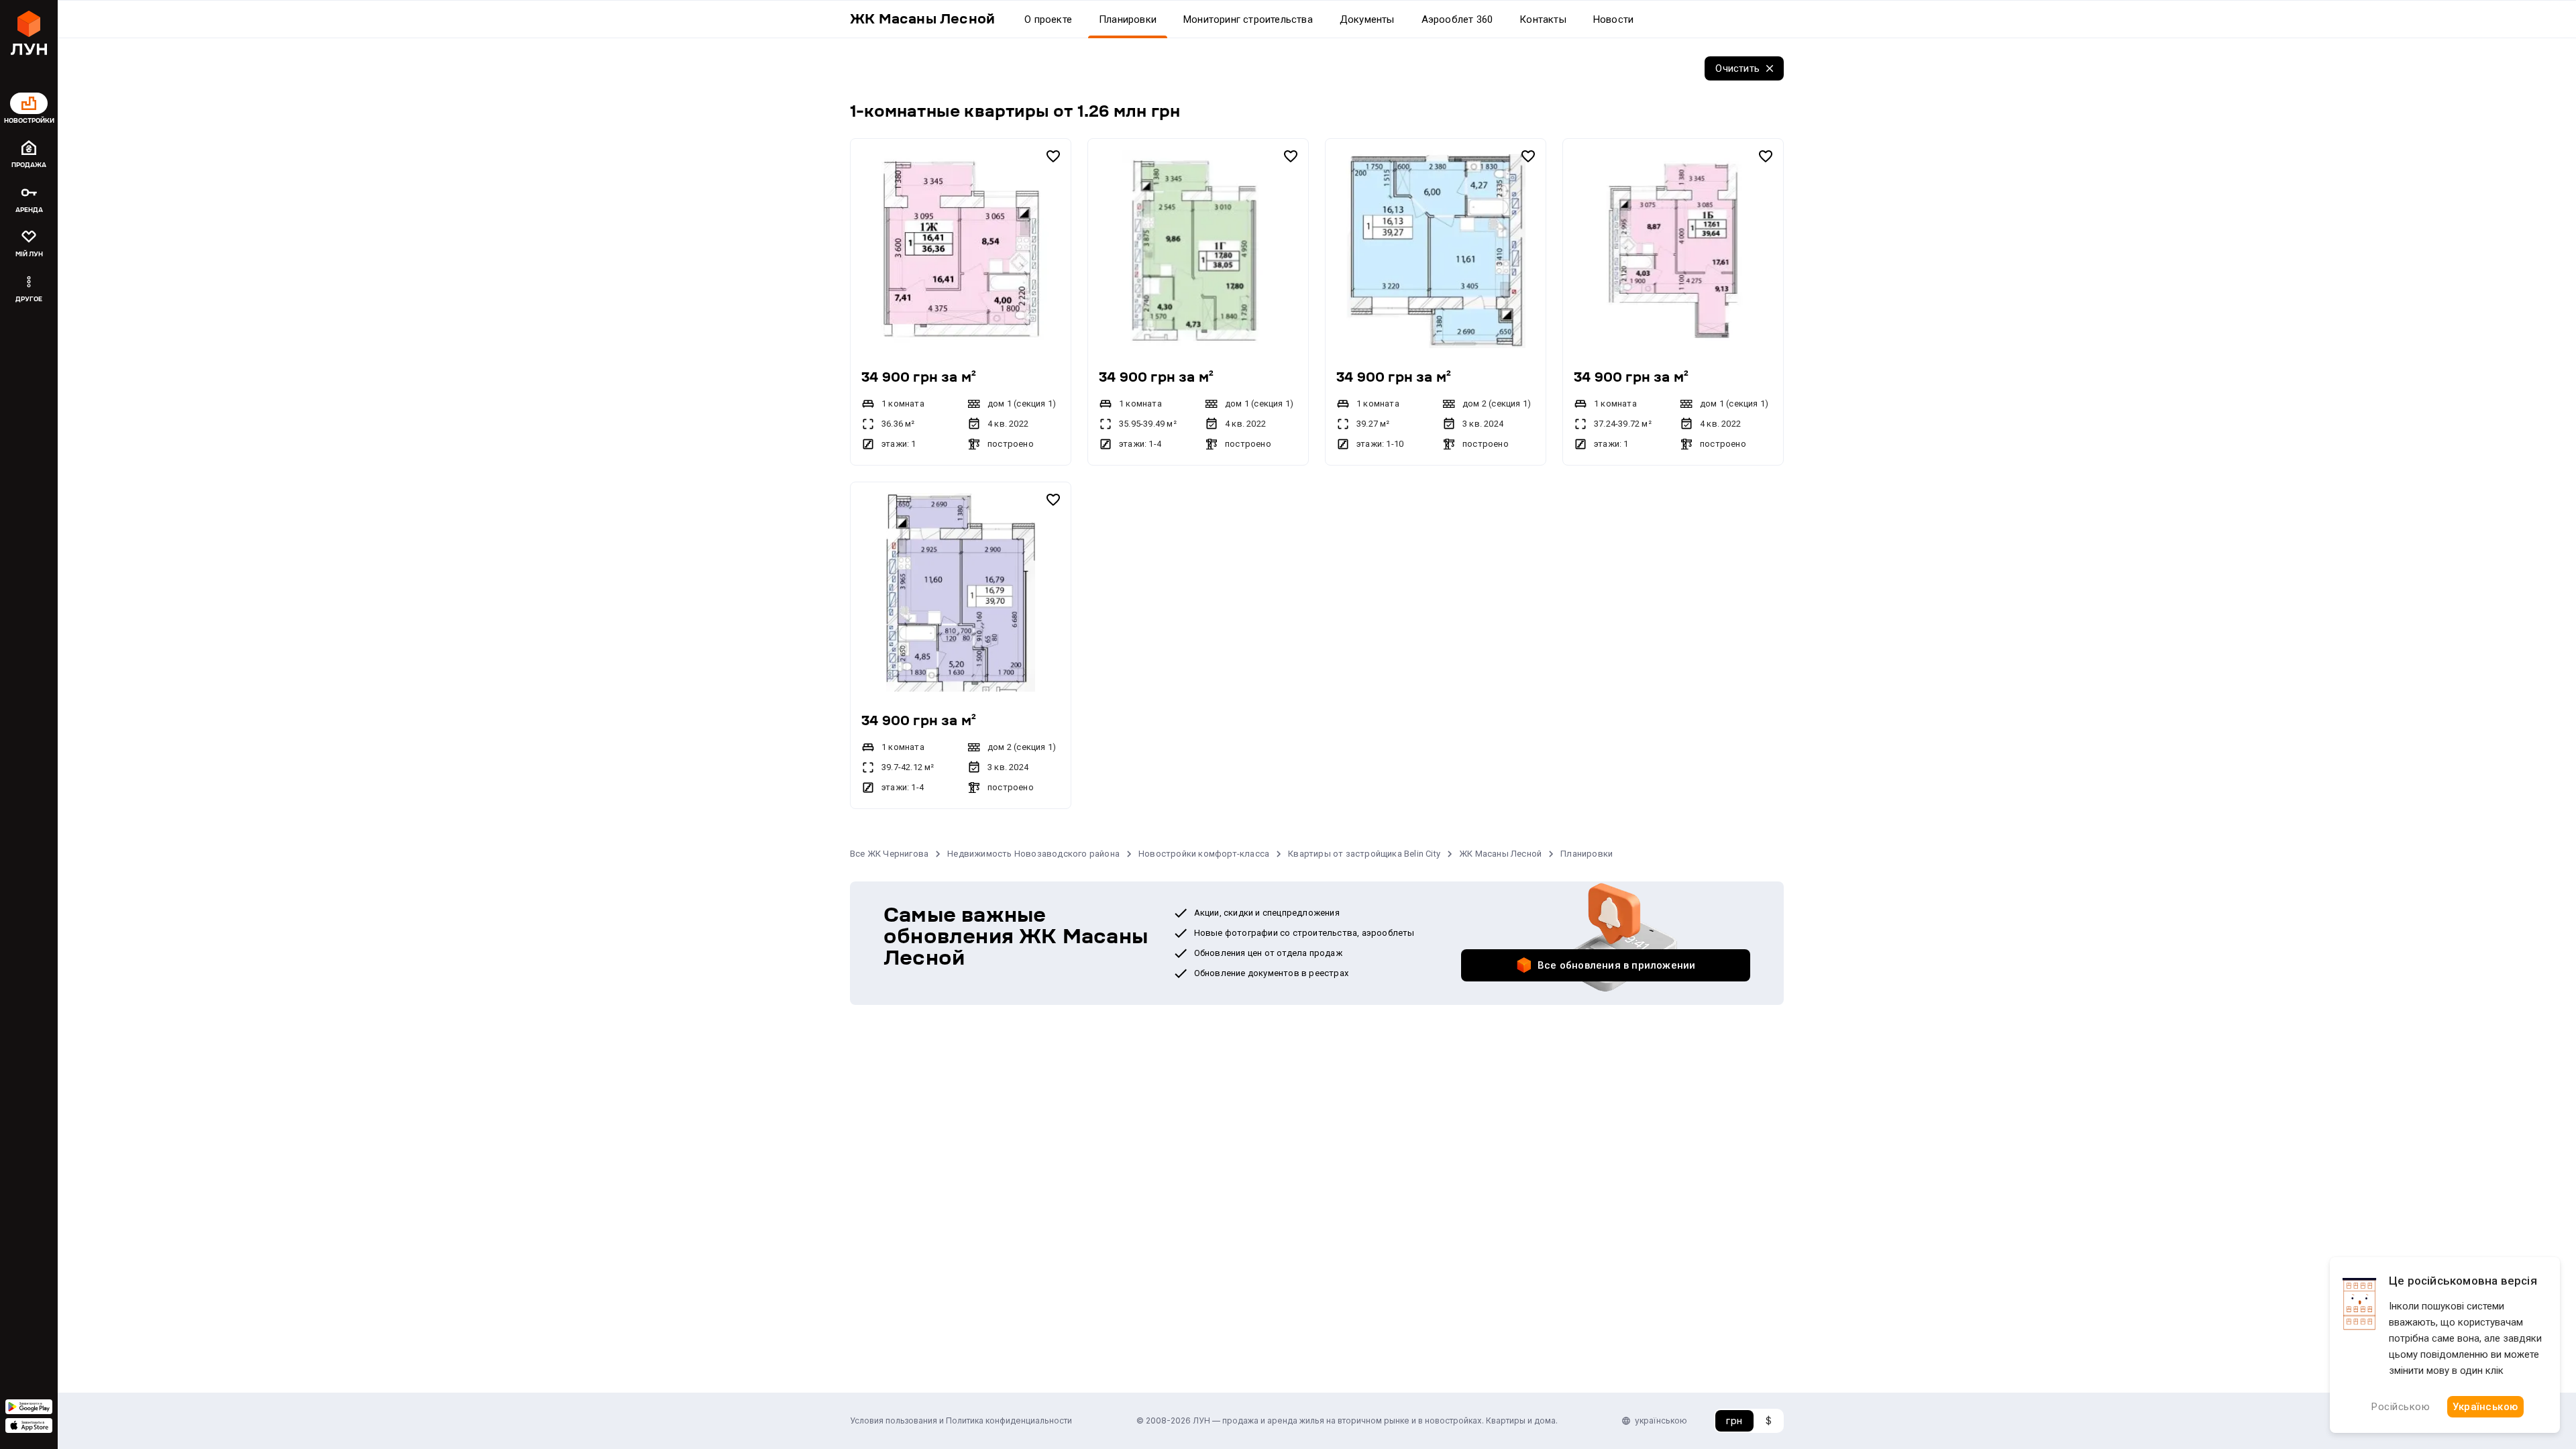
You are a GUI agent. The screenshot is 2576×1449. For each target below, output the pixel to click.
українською (1661, 1420)
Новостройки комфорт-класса (1204, 854)
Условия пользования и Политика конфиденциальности (961, 1420)
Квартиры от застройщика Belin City (1364, 854)
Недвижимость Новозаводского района (1033, 854)
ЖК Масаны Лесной (1500, 854)
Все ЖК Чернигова (889, 854)
